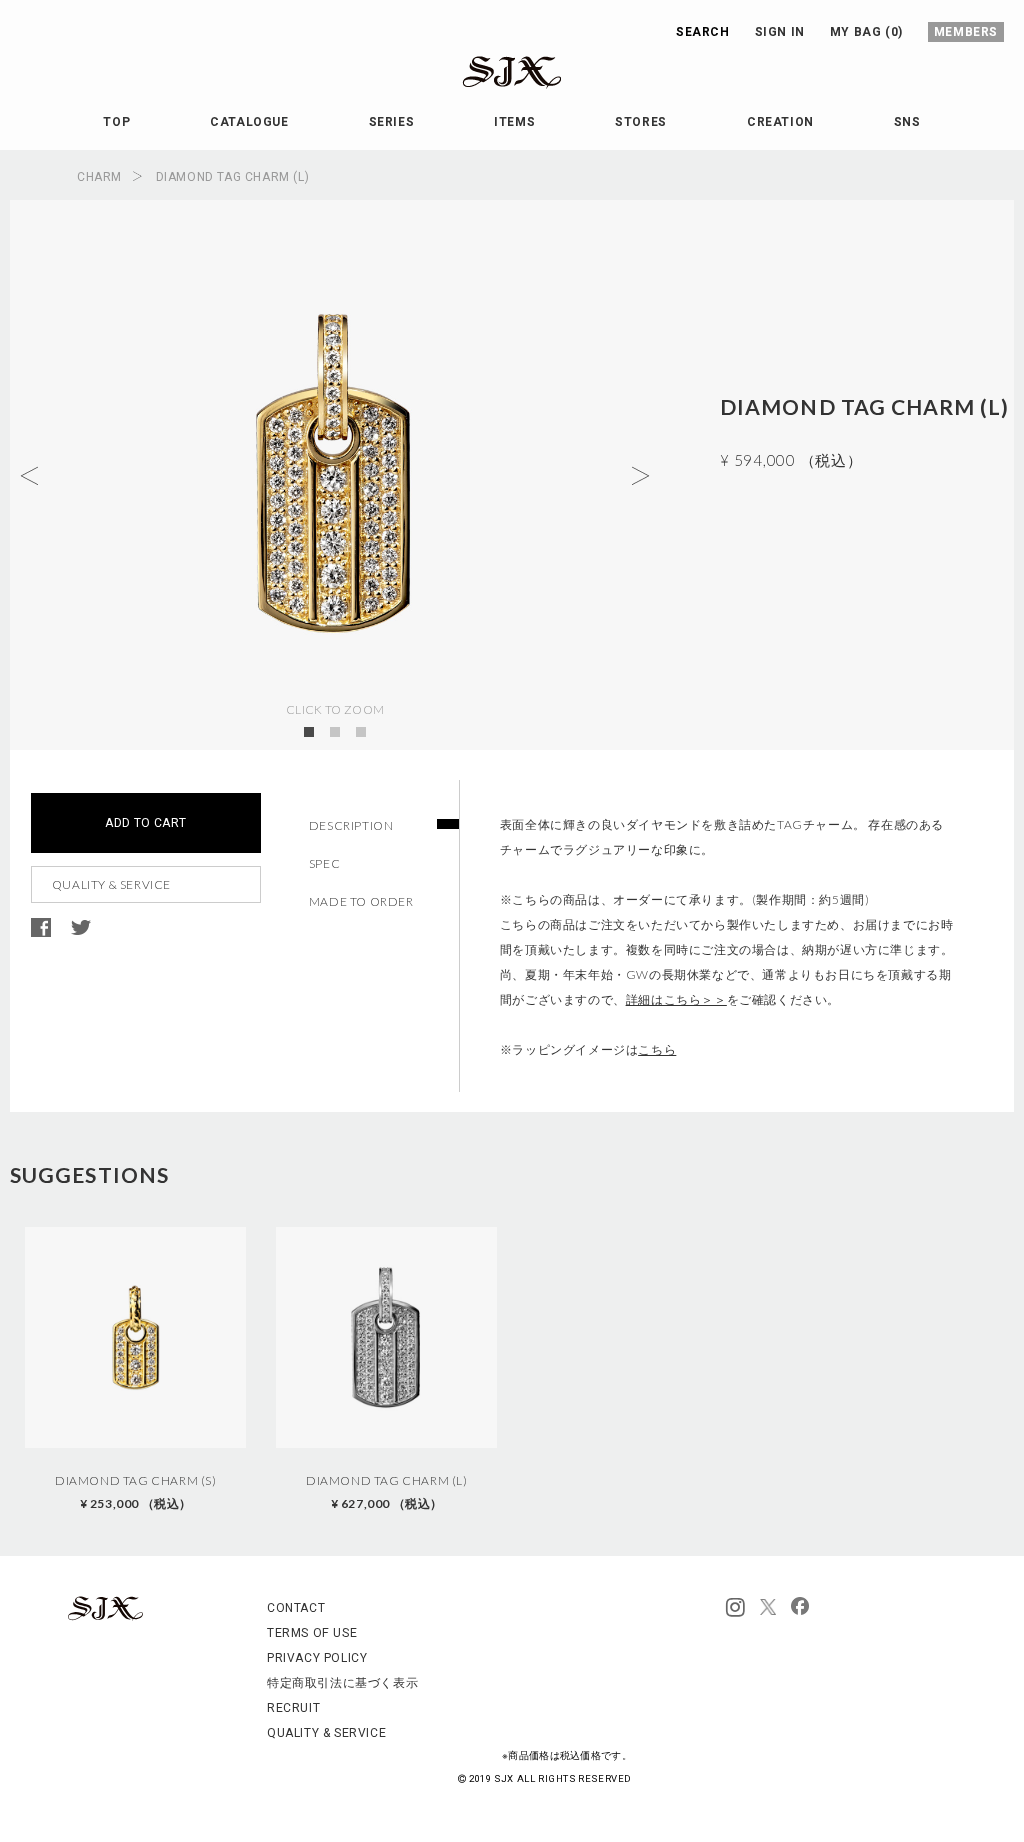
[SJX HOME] (105, 1617)
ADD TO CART (145, 823)
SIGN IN (780, 32)
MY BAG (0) (866, 32)
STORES (641, 122)
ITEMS (514, 122)
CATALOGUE (249, 122)
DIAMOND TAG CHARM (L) (387, 1492)
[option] (135, 1371)
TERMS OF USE (312, 1633)
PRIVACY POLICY (317, 1658)
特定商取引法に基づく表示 (342, 1683)
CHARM (99, 177)
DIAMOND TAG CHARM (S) (136, 1492)
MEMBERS (966, 32)
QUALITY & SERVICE (111, 884)
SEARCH (703, 32)
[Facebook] (800, 1608)
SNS (907, 122)
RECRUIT (293, 1708)
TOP (116, 122)
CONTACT (296, 1608)
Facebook (41, 928)
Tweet (81, 928)
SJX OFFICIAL (496, 88)
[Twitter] (768, 1608)
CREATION (780, 122)
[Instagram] (735, 1608)
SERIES (392, 122)
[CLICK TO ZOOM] (335, 475)
